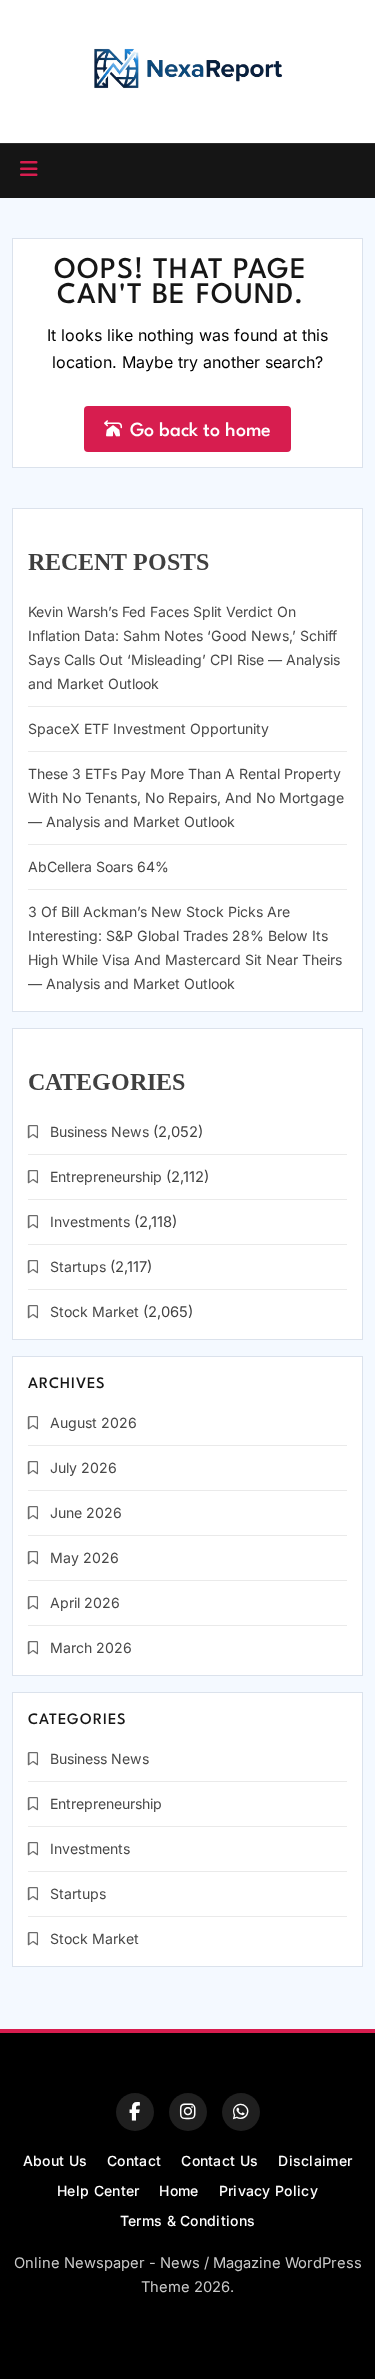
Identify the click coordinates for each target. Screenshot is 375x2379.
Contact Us (219, 2160)
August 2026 (93, 1422)
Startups (78, 1266)
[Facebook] (135, 2112)
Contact (134, 2160)
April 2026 (85, 1602)
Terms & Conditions (187, 2220)
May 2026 (84, 1557)
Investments (90, 1221)
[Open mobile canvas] (29, 169)
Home (178, 2190)
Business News (99, 1131)
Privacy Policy (268, 2190)
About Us (55, 2160)
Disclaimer (315, 2160)
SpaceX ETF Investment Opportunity (148, 728)
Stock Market (94, 1311)
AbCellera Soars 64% (98, 866)
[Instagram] (188, 2112)
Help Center (98, 2190)
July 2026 (83, 1467)
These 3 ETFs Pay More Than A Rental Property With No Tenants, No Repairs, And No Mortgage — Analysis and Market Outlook (186, 797)
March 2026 (91, 1647)
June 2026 (86, 1512)
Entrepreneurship (106, 1176)
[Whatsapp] (241, 2112)
